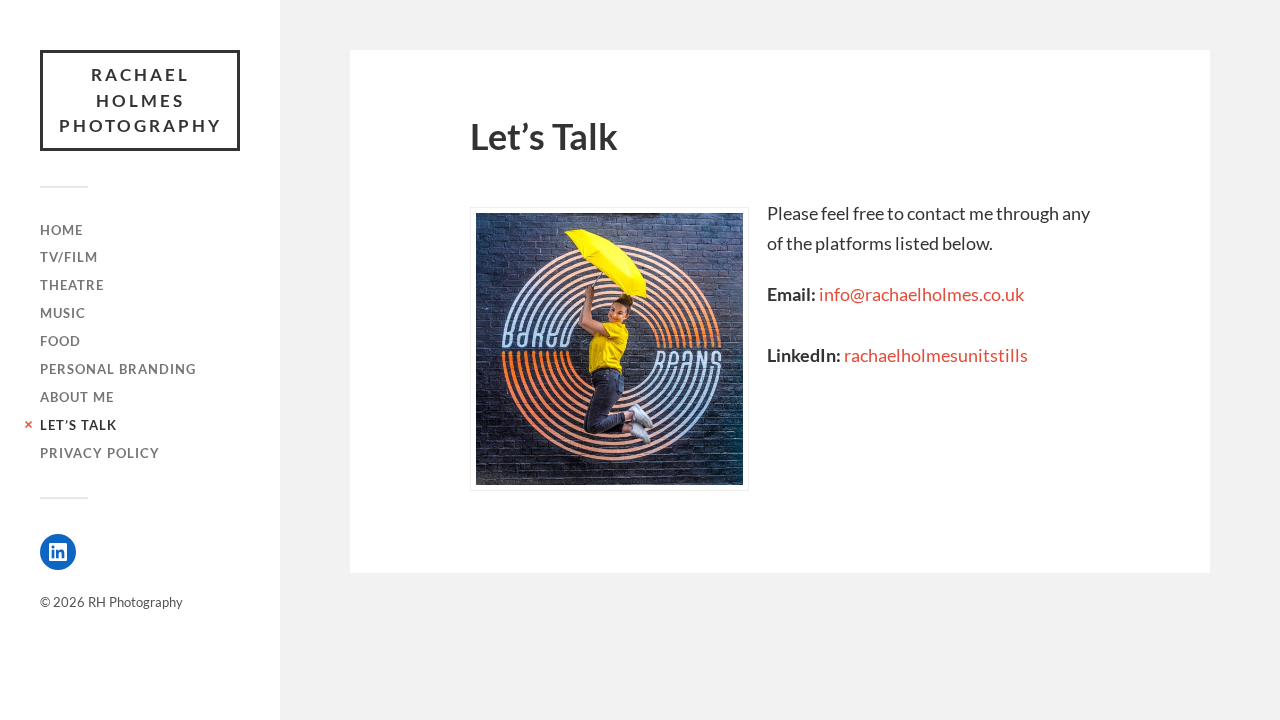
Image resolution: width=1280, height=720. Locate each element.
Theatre (72, 285)
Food (60, 341)
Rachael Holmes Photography (140, 100)
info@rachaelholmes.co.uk (921, 294)
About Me (77, 397)
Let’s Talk (78, 425)
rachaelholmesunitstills (936, 355)
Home (61, 230)
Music (63, 313)
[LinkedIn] (58, 552)
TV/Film (69, 257)
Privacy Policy (100, 453)
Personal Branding (118, 369)
